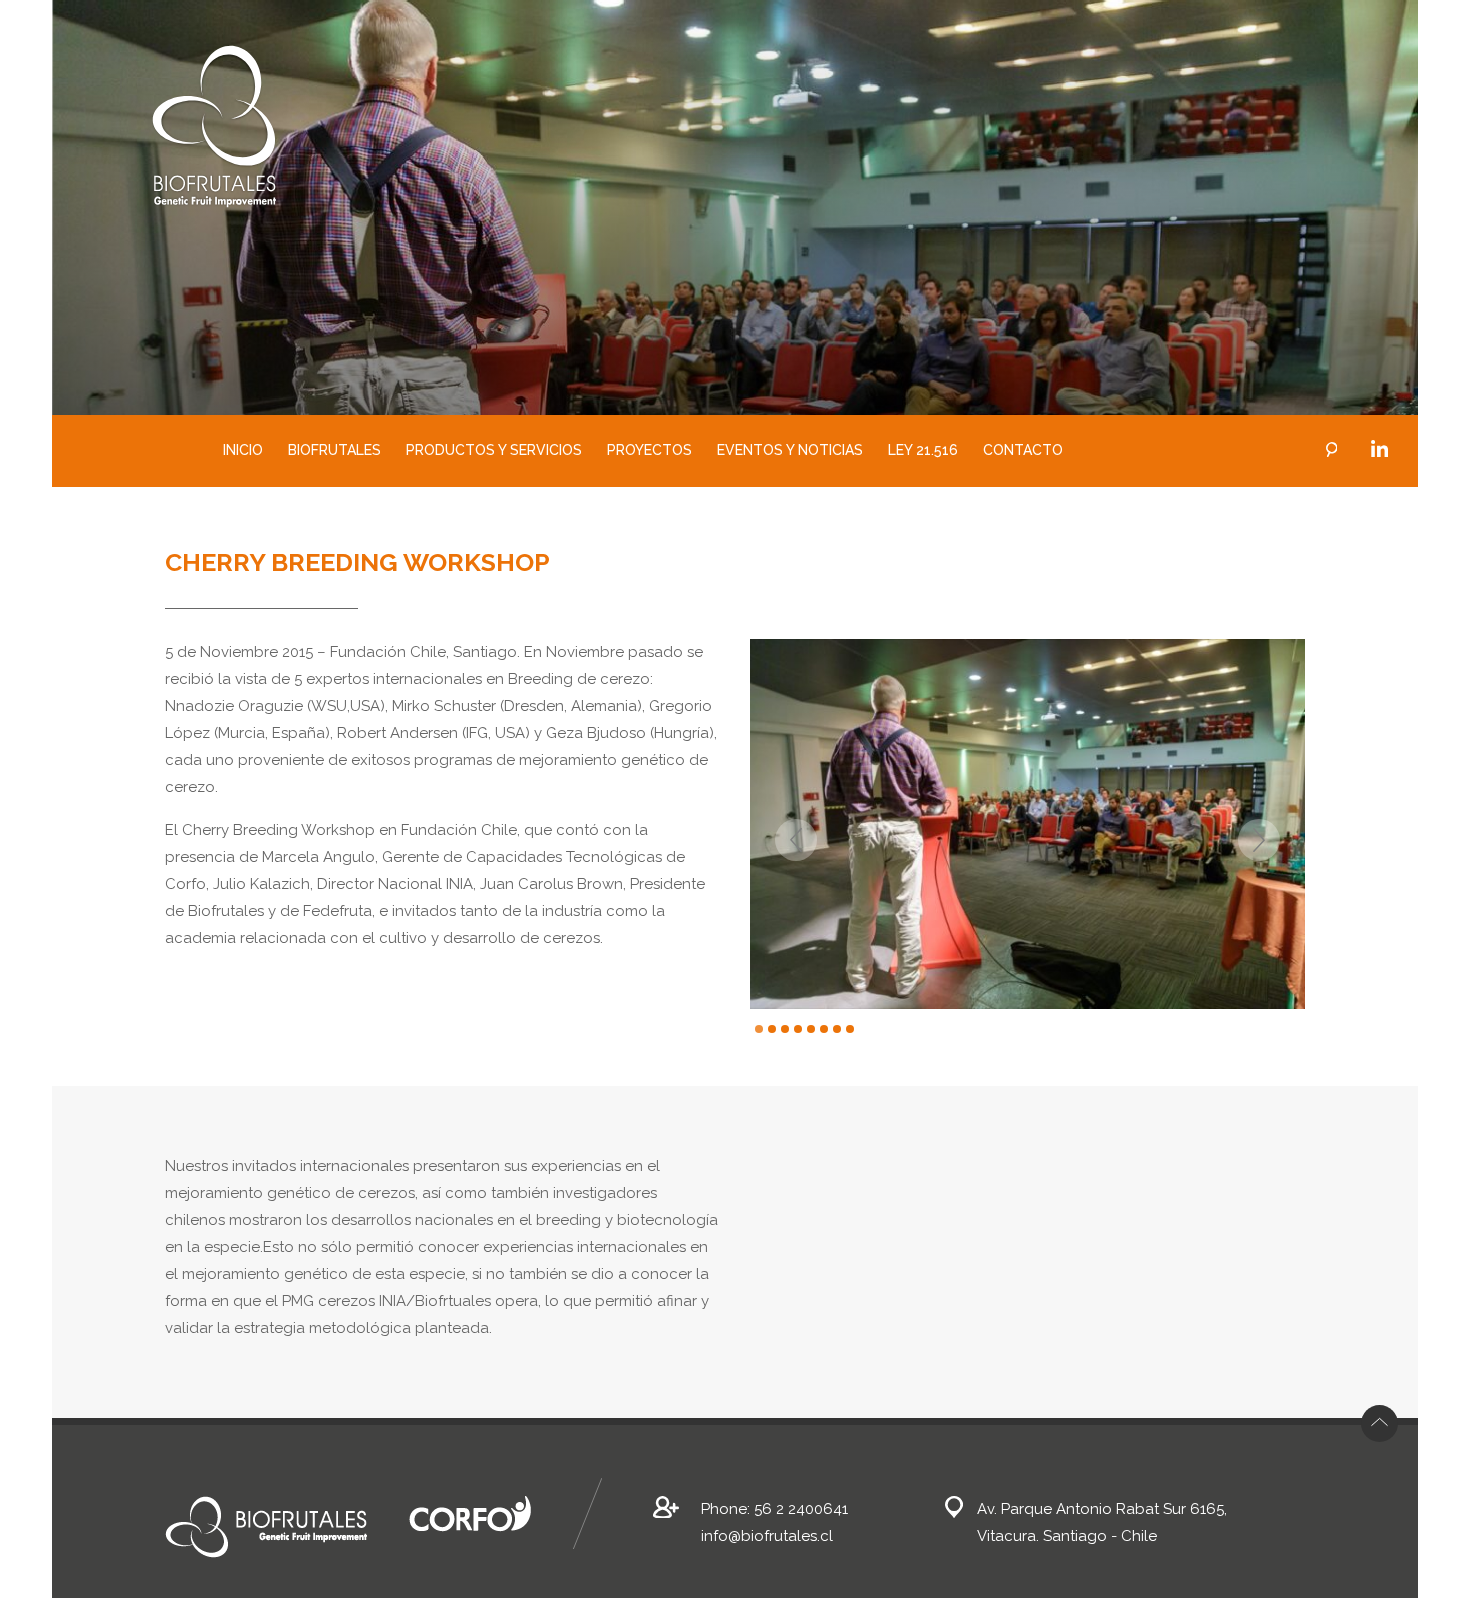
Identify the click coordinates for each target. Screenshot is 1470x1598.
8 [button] (850, 1029)
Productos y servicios (494, 450)
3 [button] (785, 1029)
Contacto (1023, 450)
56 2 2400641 (801, 1509)
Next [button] (1261, 840)
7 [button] (837, 1029)
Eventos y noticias (790, 450)
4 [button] (798, 1029)
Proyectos (649, 450)
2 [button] (772, 1029)
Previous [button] (793, 840)
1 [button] (759, 1029)
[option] (1027, 824)
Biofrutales (334, 450)
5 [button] (811, 1029)
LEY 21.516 (923, 450)
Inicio (243, 450)
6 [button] (824, 1029)
